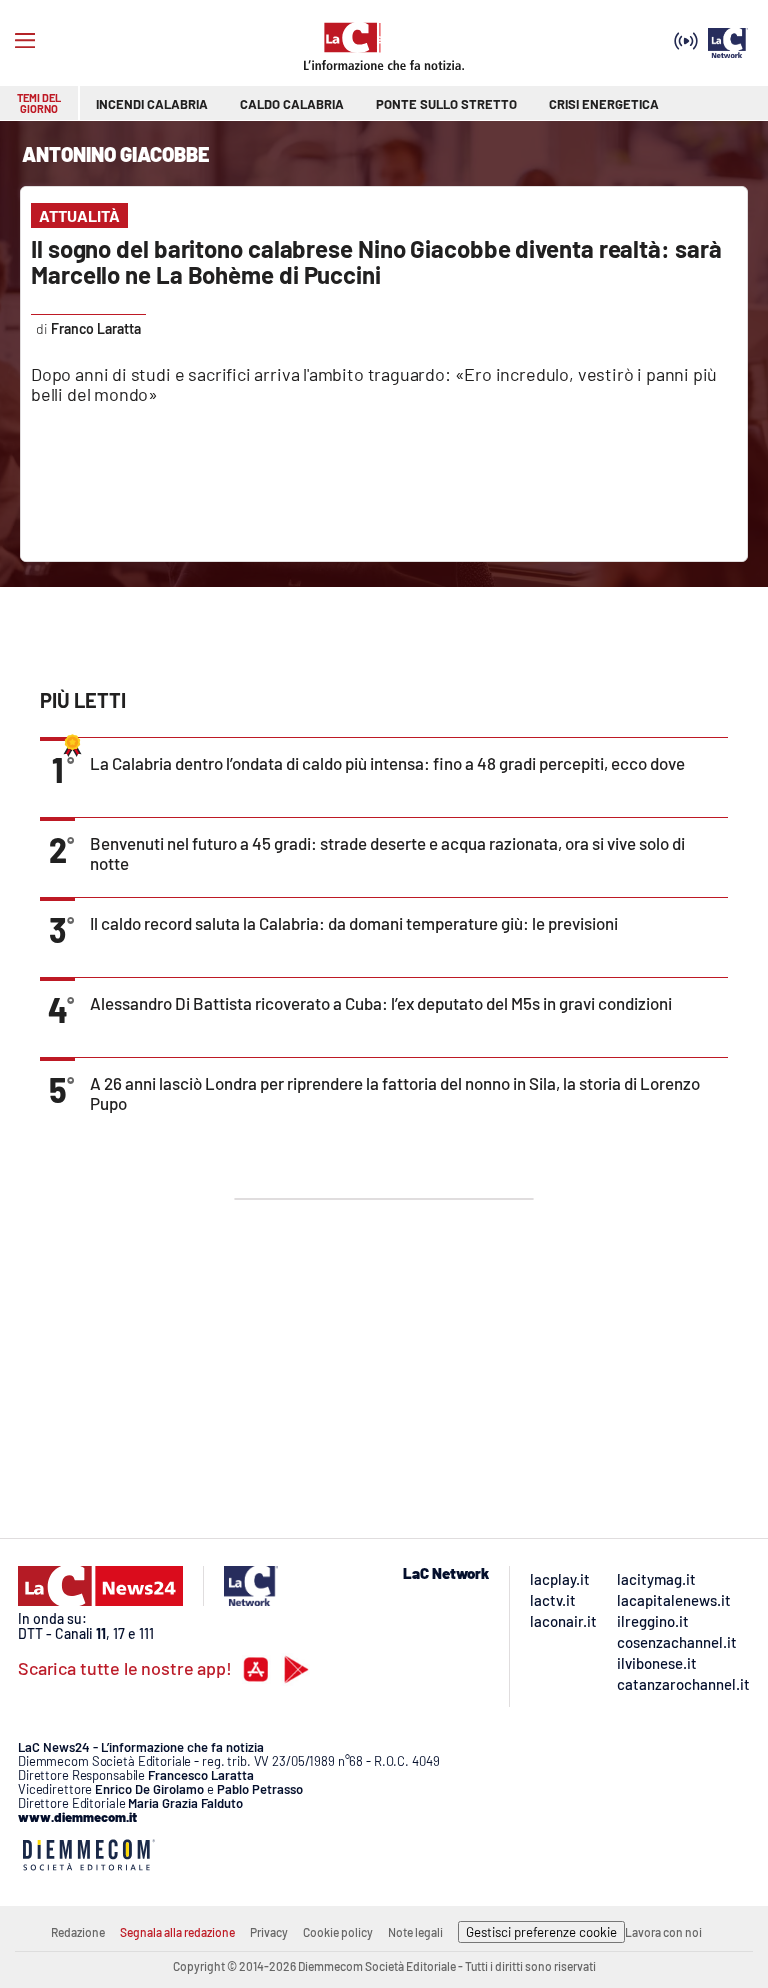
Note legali (415, 1932)
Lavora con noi (663, 1932)
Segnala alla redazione (177, 1932)
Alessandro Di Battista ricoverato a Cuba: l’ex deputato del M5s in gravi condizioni (381, 1003)
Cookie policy (338, 1932)
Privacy (269, 1932)
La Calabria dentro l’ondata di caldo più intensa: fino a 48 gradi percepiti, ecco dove (387, 763)
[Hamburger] (25, 41)
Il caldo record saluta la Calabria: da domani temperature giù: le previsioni (354, 923)
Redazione (78, 1932)
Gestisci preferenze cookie (541, 1932)
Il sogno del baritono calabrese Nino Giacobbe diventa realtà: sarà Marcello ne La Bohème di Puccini (376, 261)
